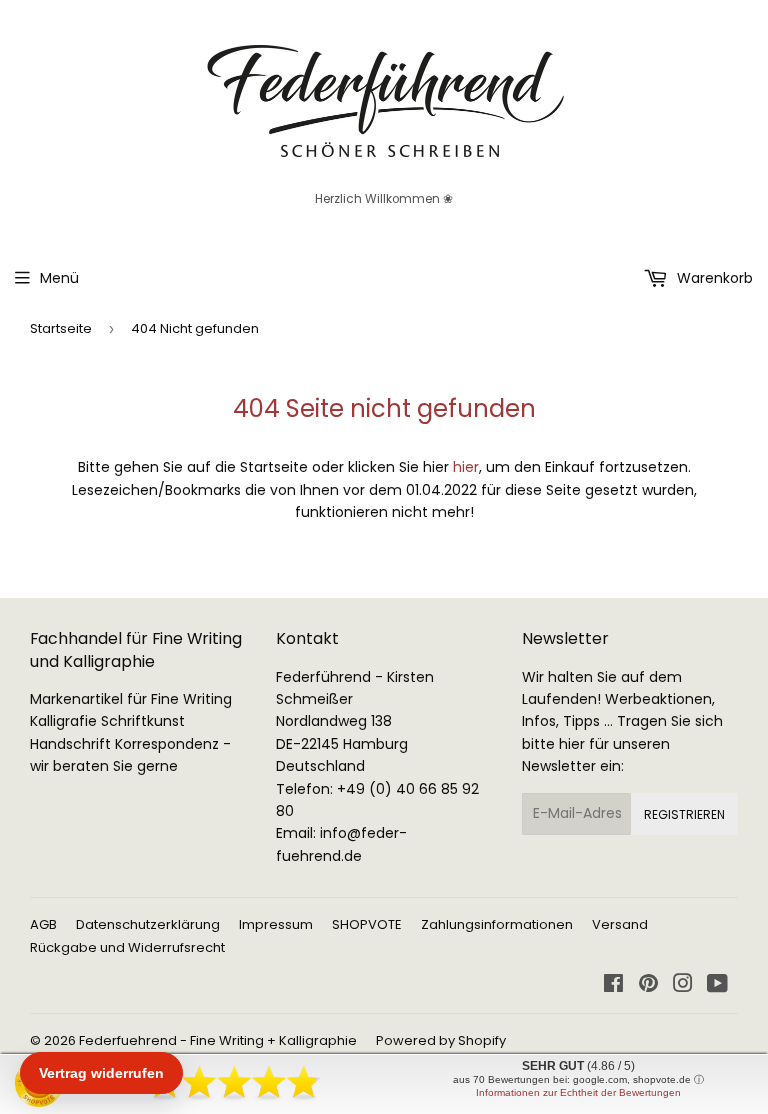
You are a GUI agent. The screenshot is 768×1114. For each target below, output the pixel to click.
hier (466, 467)
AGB (43, 924)
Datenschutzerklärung (148, 924)
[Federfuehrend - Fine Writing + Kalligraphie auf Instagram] (683, 986)
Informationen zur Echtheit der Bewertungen (578, 1092)
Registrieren (684, 814)
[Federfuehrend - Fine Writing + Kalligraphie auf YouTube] (717, 986)
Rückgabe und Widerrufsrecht (127, 947)
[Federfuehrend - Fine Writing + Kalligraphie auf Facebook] (613, 986)
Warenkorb (713, 278)
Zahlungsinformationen (497, 924)
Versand (620, 924)
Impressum (276, 924)
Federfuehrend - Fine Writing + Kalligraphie (218, 1040)
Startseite (61, 328)
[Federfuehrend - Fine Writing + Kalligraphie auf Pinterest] (648, 986)
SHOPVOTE (367, 924)
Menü (59, 278)
